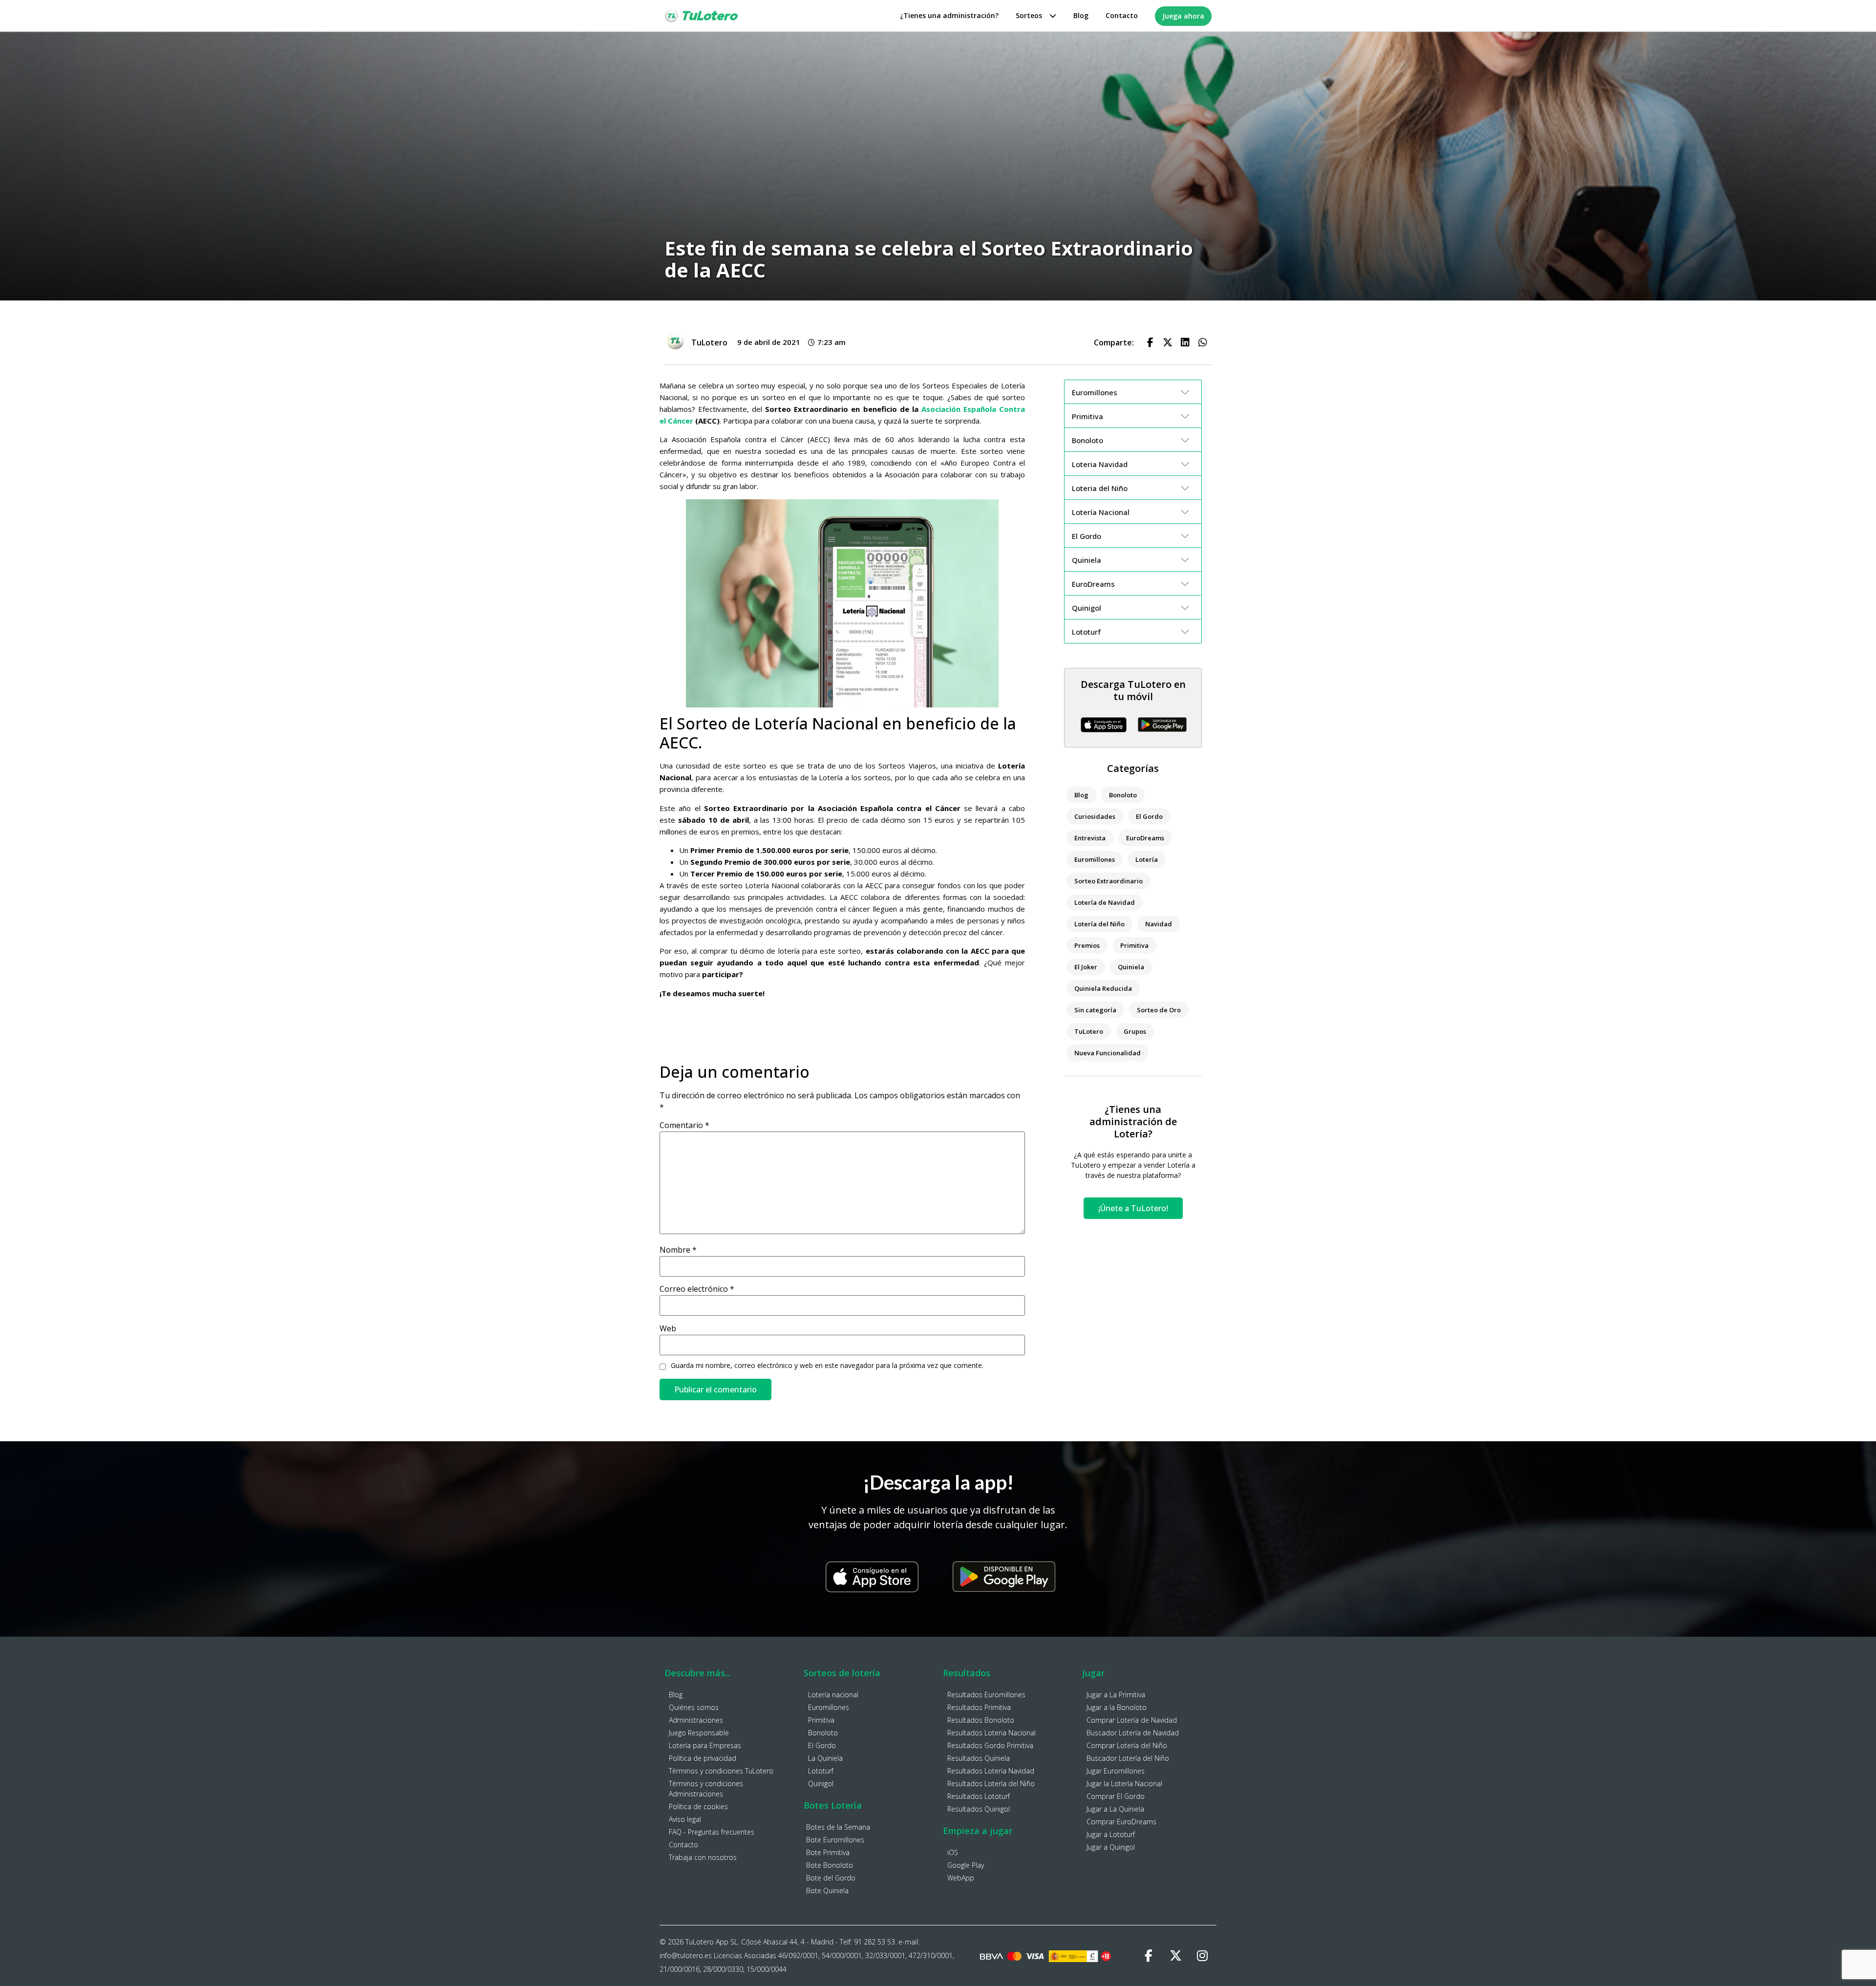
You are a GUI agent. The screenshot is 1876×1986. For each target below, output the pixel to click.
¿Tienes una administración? (949, 15)
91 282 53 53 (874, 1942)
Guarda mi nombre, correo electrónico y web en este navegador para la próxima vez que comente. (827, 1366)
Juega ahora (1183, 16)
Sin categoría (1095, 1010)
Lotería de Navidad (1105, 902)
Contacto (1122, 15)
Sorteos (1029, 15)
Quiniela (1131, 967)
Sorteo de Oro (1159, 1010)
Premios (1087, 945)
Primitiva (1134, 945)
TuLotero (1089, 1031)
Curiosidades (1095, 816)
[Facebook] (1149, 1956)
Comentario (684, 1125)
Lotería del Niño (1099, 924)
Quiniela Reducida (1103, 988)
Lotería (1147, 859)
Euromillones (1095, 859)
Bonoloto (1123, 795)
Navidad (1159, 924)
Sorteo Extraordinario (1109, 881)
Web (668, 1328)
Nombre (678, 1250)
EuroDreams (1145, 838)
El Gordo (1149, 816)
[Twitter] (1175, 1956)
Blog (1081, 15)
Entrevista (1090, 838)
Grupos (1135, 1031)
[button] (1150, 342)
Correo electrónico (697, 1289)
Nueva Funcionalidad (1108, 1053)
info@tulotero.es (686, 1955)
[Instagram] (1202, 1956)
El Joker (1086, 967)
